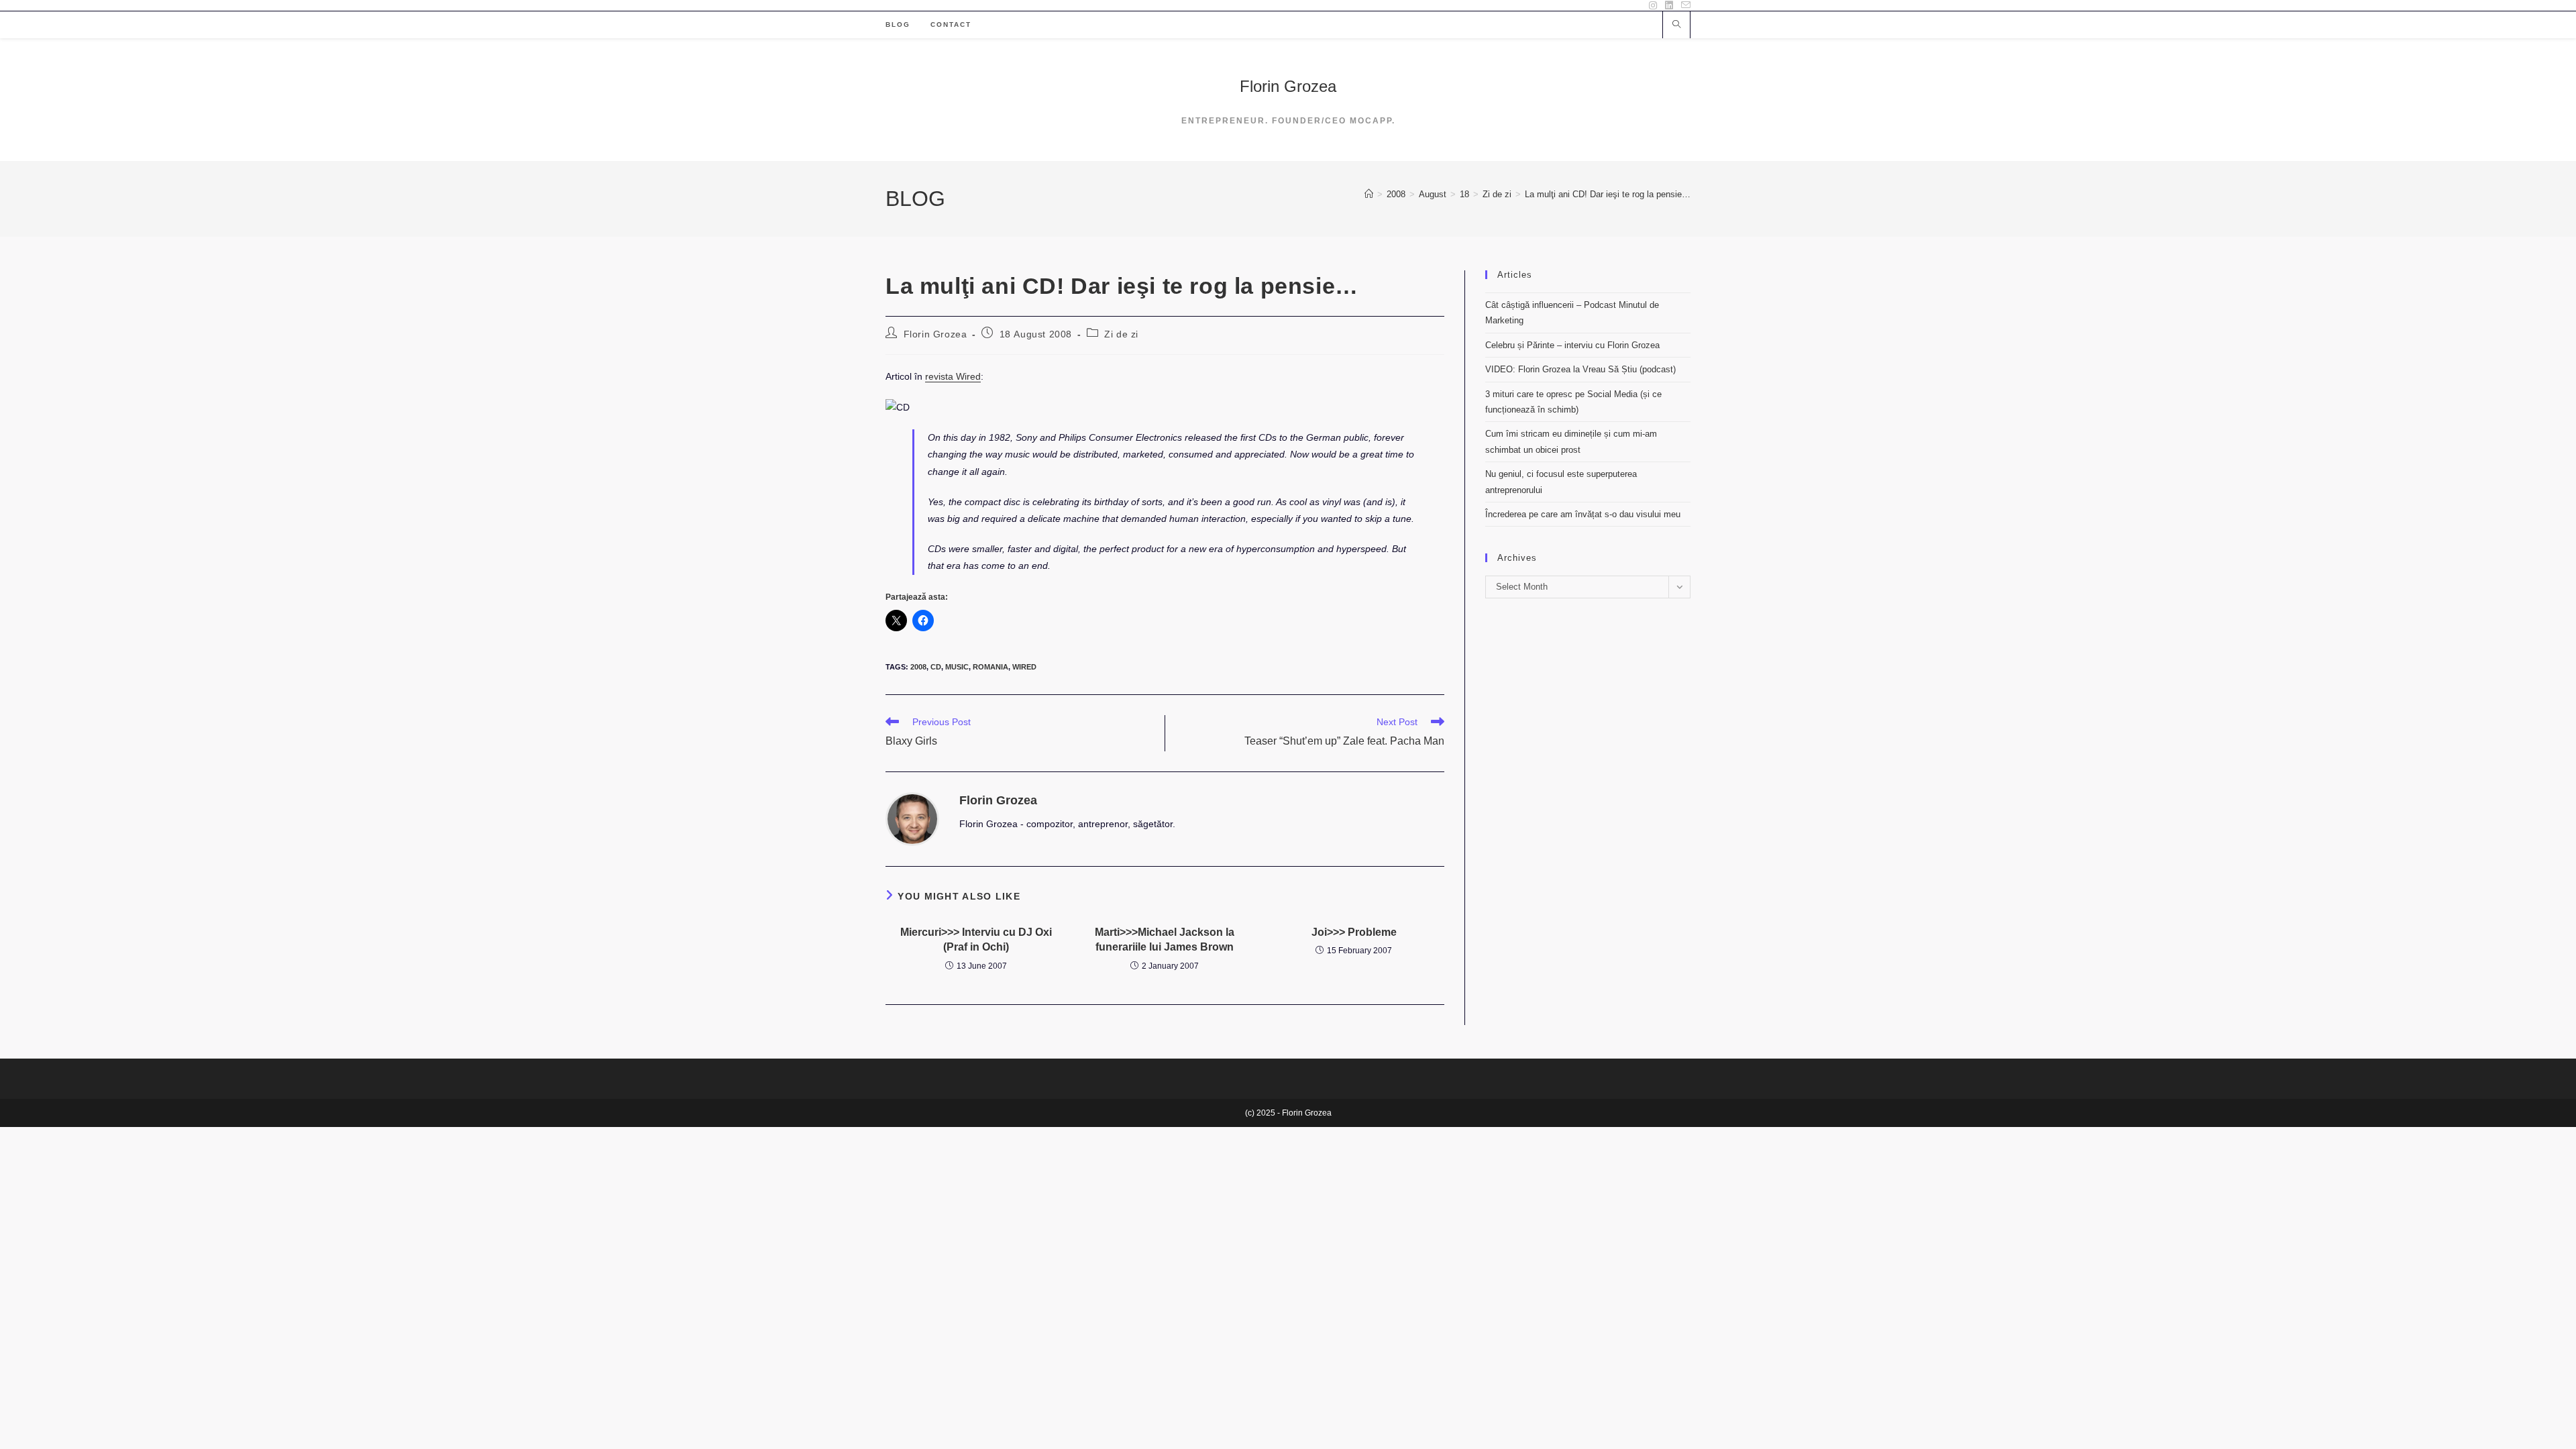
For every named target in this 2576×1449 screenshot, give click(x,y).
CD (936, 667)
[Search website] (1676, 25)
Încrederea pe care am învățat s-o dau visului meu (1583, 514)
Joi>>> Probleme (1354, 932)
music (957, 667)
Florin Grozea (1288, 86)
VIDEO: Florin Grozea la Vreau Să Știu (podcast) (1580, 369)
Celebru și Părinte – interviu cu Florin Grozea (1572, 345)
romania (990, 667)
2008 (918, 667)
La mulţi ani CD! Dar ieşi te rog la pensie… (1608, 194)
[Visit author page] (912, 818)
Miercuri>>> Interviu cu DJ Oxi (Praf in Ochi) (976, 940)
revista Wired (953, 376)
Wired (1024, 667)
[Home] (1369, 194)
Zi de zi (1121, 334)
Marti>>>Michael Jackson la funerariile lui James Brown (1165, 940)
